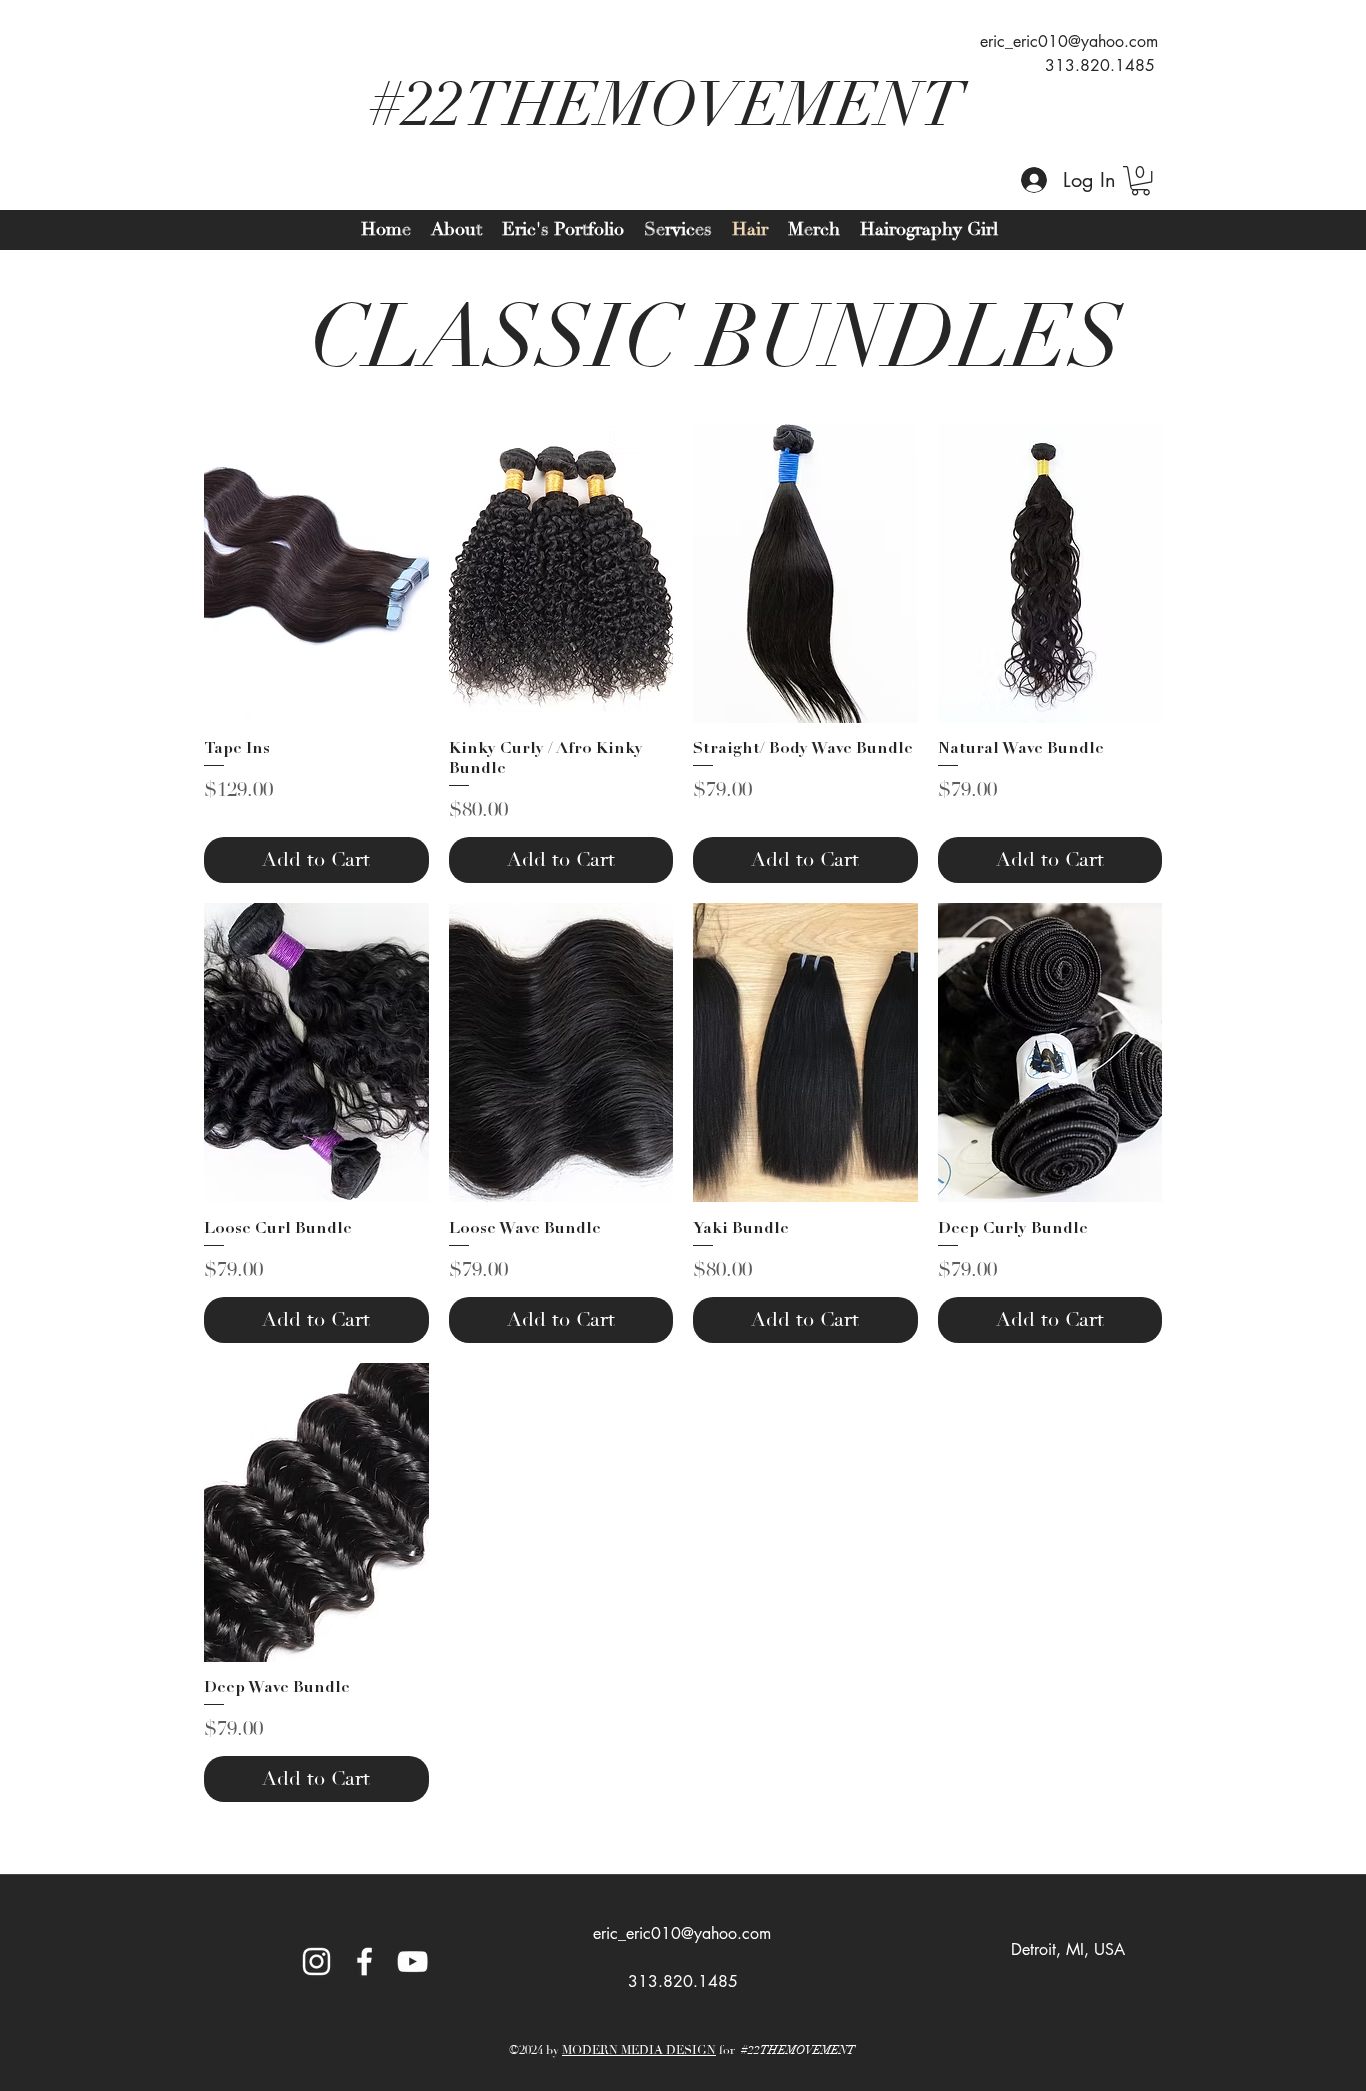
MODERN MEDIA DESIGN (639, 2050)
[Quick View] (316, 573)
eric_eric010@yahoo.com (1069, 41)
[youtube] (412, 1961)
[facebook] (364, 1961)
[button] (1140, 180)
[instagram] (316, 1961)
